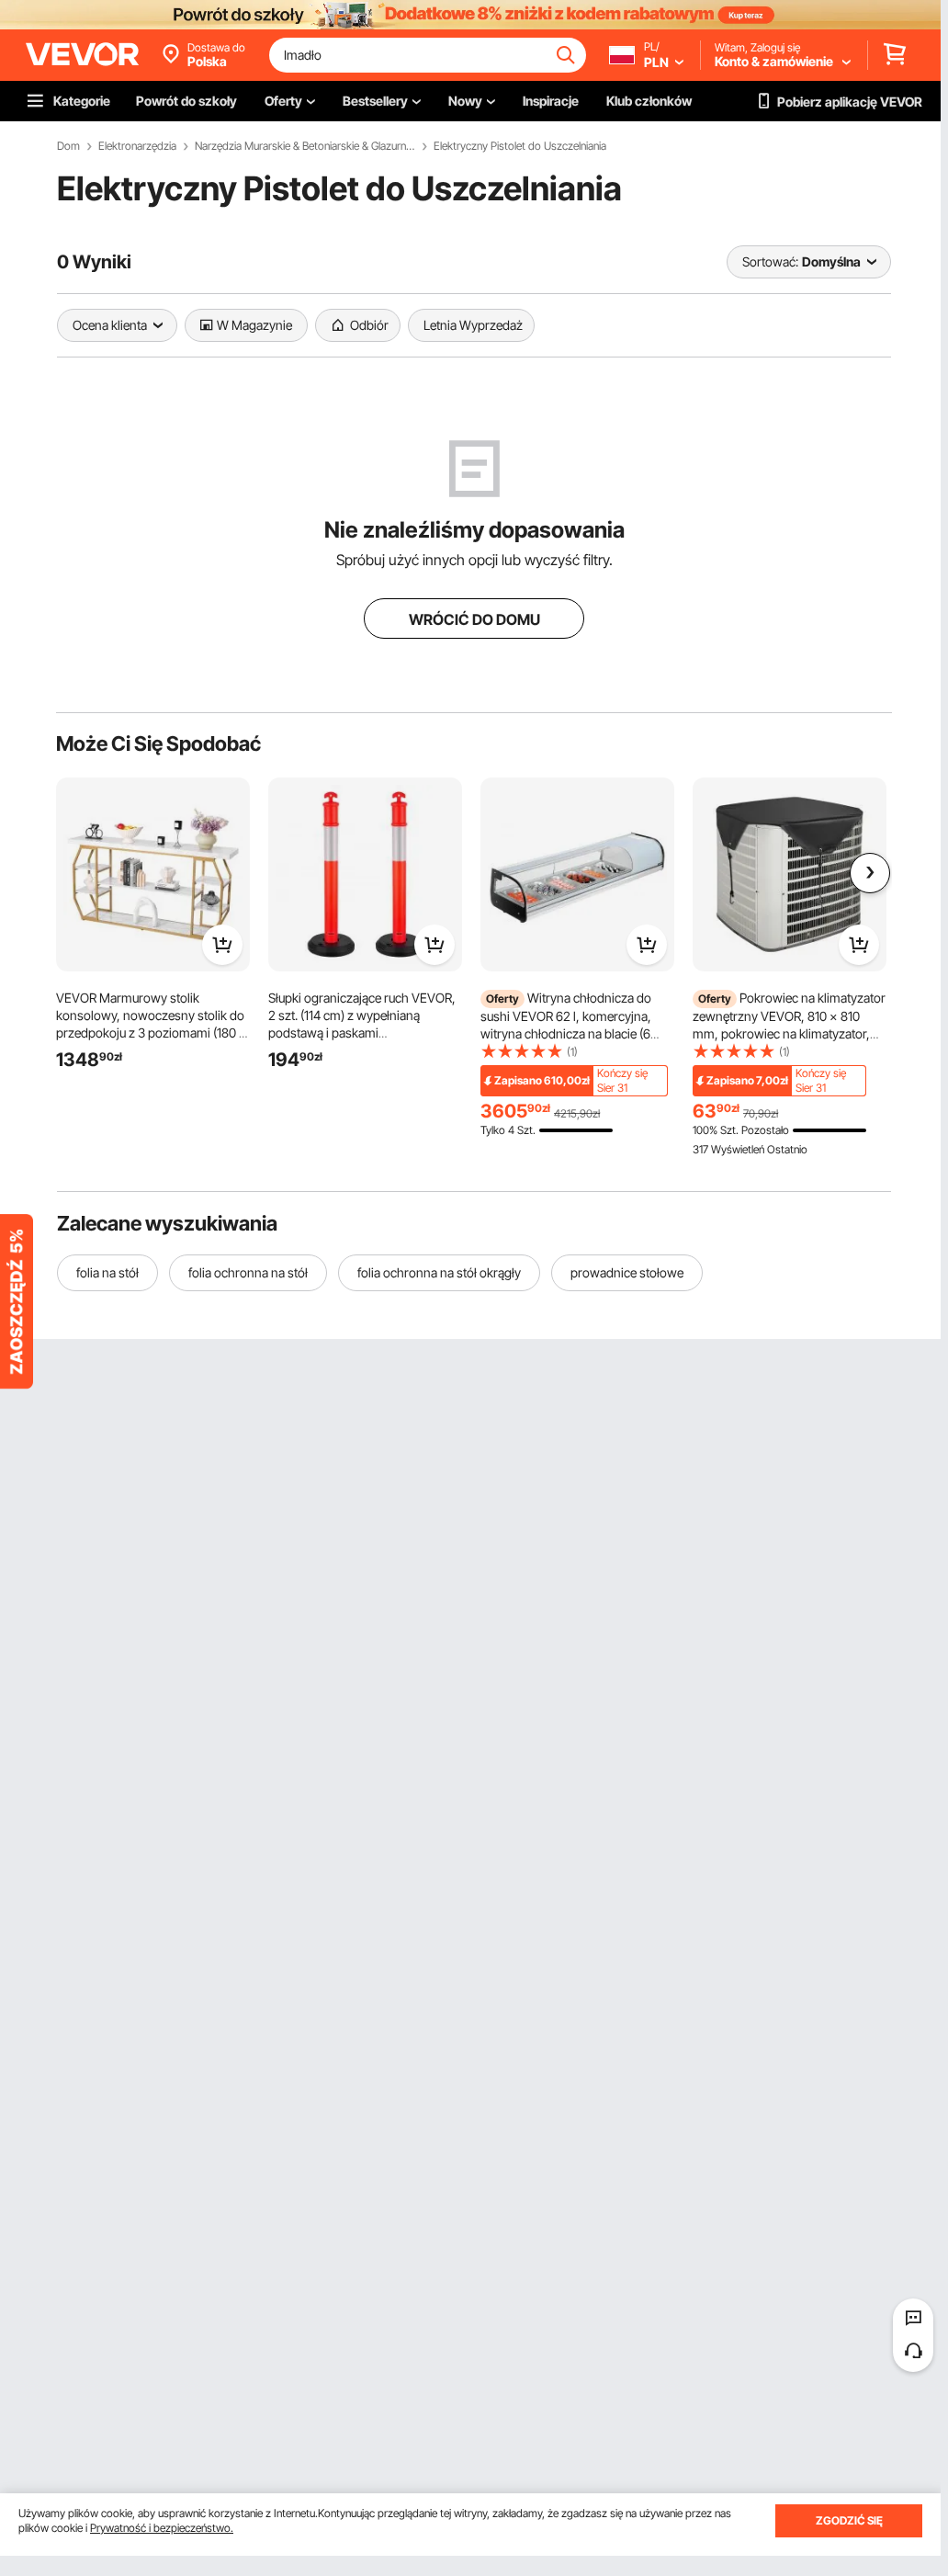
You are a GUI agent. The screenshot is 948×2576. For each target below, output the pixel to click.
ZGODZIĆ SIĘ (849, 2520)
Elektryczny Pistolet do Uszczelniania (520, 146)
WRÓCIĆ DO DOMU (474, 619)
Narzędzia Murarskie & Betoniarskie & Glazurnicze (305, 146)
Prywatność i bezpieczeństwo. (162, 2528)
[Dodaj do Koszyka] (222, 945)
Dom (68, 146)
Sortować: (770, 261)
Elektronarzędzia (137, 146)
